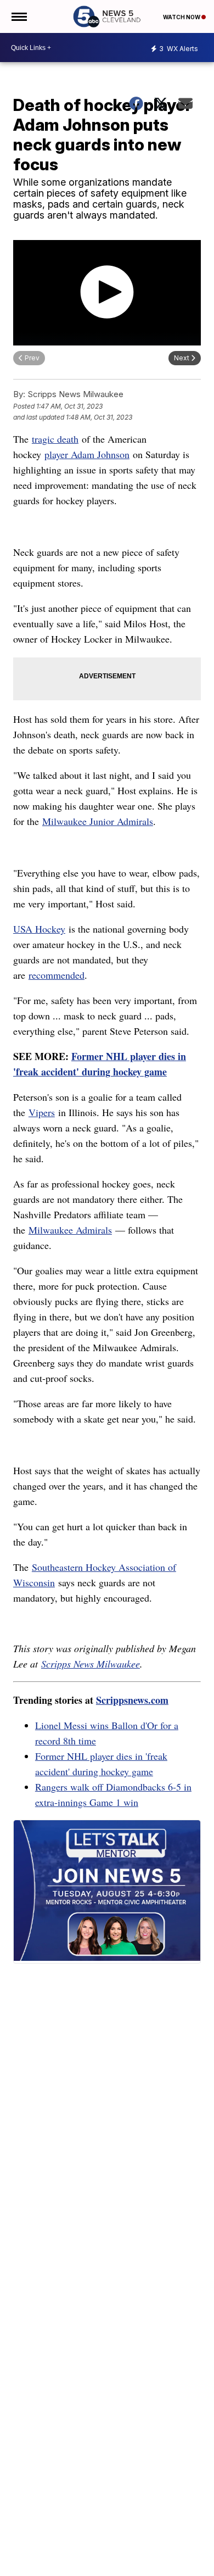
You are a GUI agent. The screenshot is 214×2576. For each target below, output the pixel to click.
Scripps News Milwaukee (91, 1664)
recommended (57, 975)
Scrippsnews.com (132, 1700)
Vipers (42, 1112)
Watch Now (182, 17)
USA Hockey (39, 929)
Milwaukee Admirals (70, 1230)
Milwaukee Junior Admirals (98, 821)
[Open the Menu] (18, 16)
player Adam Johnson (87, 454)
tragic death (55, 439)
